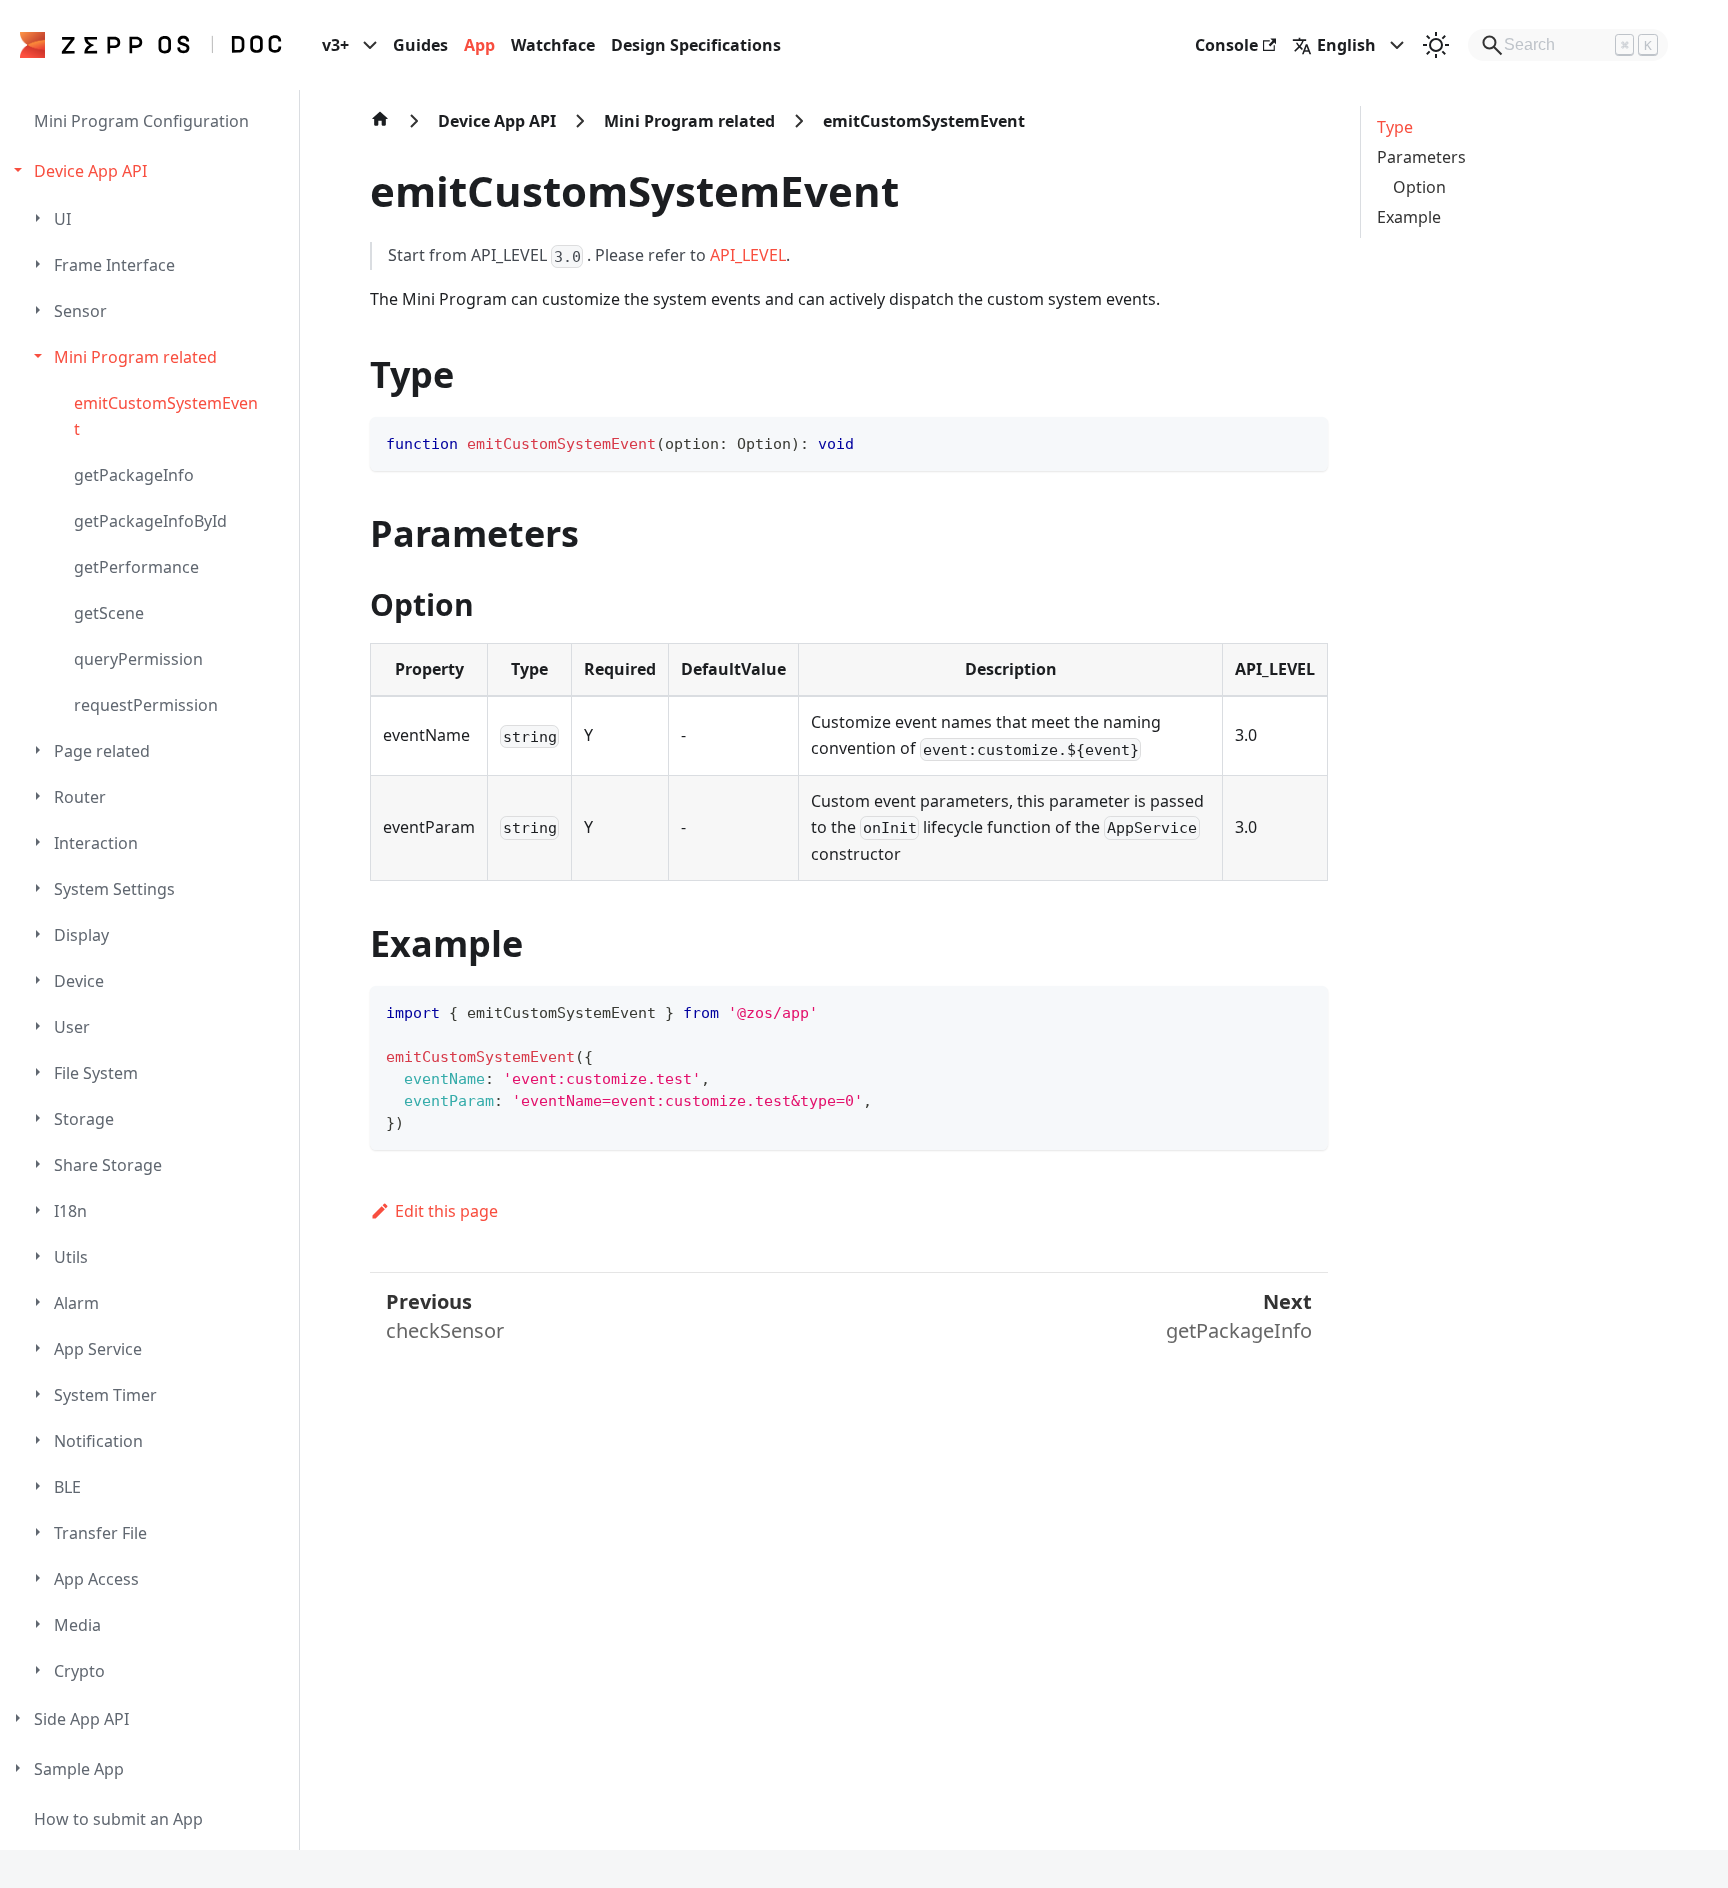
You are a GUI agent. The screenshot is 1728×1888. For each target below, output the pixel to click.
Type (1395, 127)
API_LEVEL (748, 255)
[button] (152, 171)
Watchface (553, 45)
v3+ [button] (335, 45)
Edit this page (446, 1211)
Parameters (1421, 157)
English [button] (1346, 45)
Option (1419, 187)
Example (1409, 217)
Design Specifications (696, 45)
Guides (420, 45)
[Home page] (380, 129)
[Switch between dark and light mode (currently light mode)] (1436, 45)
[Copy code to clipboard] (1303, 441)
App (479, 45)
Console (1226, 45)
